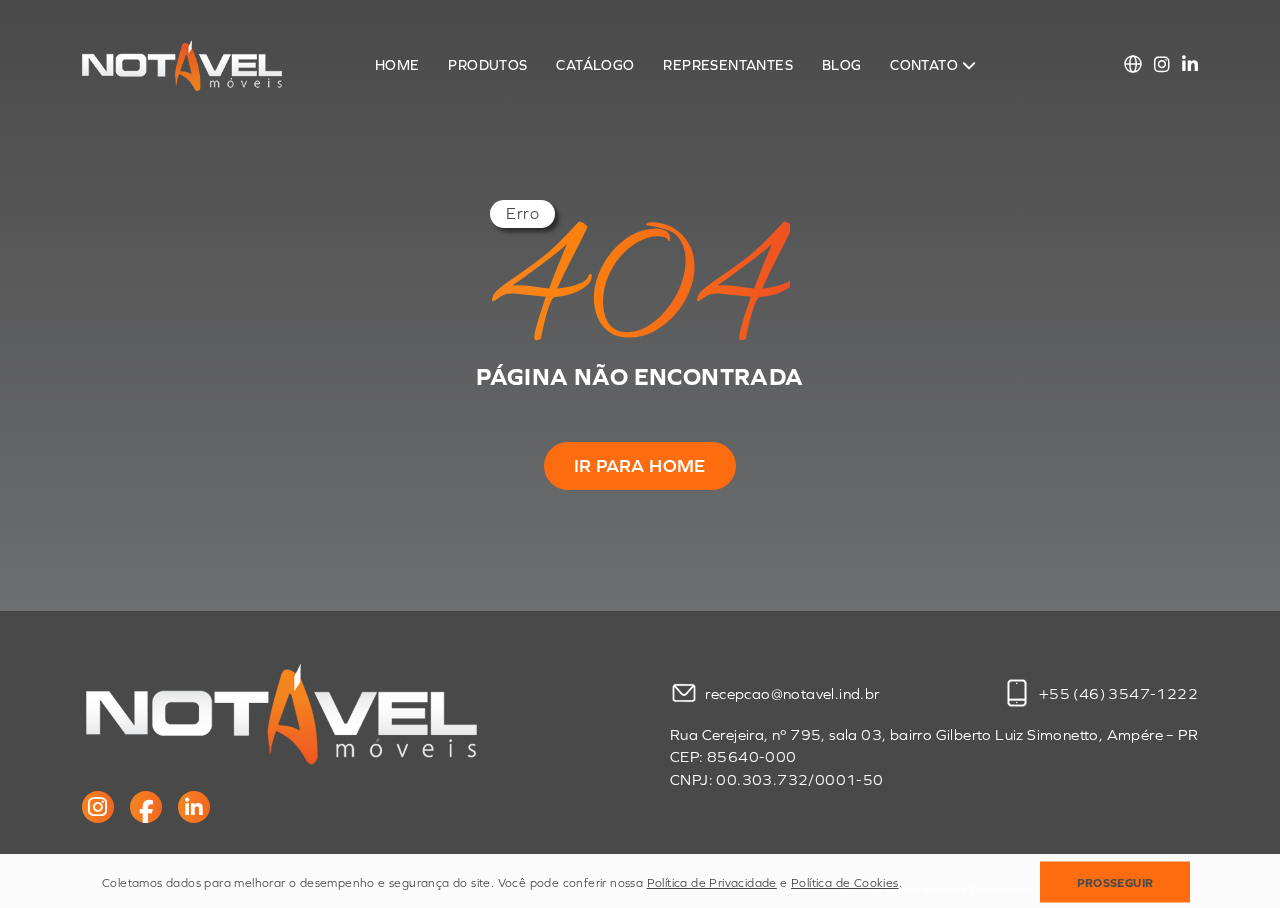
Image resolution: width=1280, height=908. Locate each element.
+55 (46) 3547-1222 (1116, 693)
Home (397, 65)
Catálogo (595, 65)
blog (842, 65)
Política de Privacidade (712, 883)
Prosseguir (1115, 883)
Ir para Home (640, 466)
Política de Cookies (845, 883)
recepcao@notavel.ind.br (792, 693)
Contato (925, 65)
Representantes (728, 65)
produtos (487, 65)
